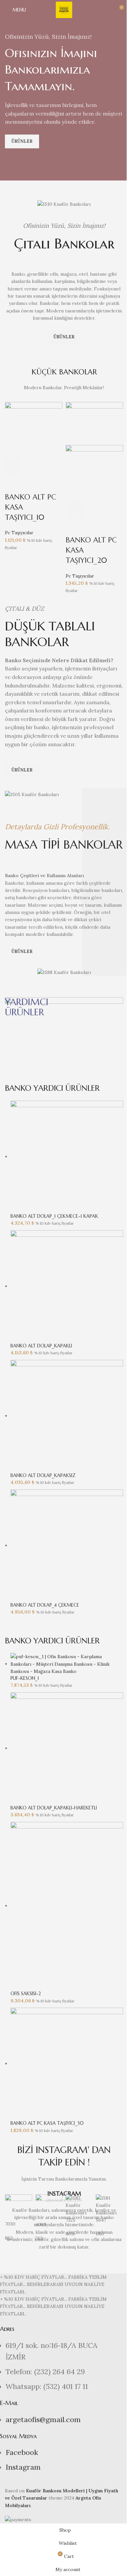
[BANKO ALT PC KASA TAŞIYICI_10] (34, 430)
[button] (13, 468)
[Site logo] (64, 10)
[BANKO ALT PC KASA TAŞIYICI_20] (94, 423)
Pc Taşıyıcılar (19, 533)
